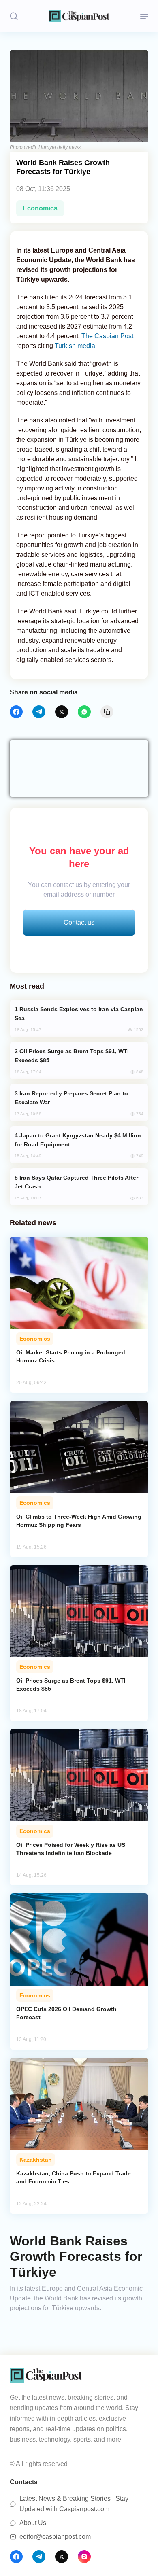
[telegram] (39, 712)
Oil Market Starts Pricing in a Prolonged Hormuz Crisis (71, 1356)
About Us (33, 2523)
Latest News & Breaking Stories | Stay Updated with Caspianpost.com (74, 2504)
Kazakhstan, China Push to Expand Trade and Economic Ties (74, 2177)
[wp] (84, 712)
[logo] (79, 16)
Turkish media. (76, 346)
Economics (40, 208)
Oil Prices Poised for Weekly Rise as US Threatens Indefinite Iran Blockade (71, 1849)
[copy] (107, 712)
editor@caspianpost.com (55, 2537)
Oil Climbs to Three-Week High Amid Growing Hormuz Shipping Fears (79, 1521)
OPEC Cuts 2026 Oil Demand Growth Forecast (66, 2013)
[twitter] (62, 712)
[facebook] (16, 712)
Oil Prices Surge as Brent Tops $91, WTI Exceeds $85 (71, 1685)
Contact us (79, 922)
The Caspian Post (107, 336)
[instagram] (84, 2557)
